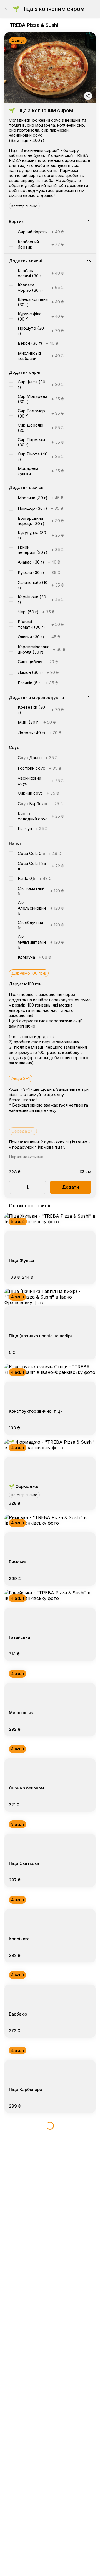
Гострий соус (39, 768)
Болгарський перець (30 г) (41, 521)
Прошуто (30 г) (41, 331)
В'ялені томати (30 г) (41, 624)
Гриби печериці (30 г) (41, 550)
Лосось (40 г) (39, 733)
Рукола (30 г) (39, 573)
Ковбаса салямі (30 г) (41, 273)
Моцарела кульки (41, 471)
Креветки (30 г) (41, 710)
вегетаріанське (24, 206)
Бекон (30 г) (38, 343)
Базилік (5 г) (38, 683)
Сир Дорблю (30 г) (41, 428)
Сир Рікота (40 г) (41, 457)
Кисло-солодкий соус (41, 816)
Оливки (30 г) (39, 637)
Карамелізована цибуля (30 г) (42, 649)
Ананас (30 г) (39, 562)
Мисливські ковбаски (41, 356)
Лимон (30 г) (38, 672)
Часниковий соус (41, 781)
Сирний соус (38, 793)
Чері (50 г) (36, 612)
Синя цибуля (38, 662)
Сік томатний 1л (41, 891)
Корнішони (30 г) (41, 600)
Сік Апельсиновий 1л (41, 908)
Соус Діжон (38, 758)
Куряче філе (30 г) (41, 316)
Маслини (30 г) (41, 498)
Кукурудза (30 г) (41, 535)
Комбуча (34, 957)
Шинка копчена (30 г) (41, 302)
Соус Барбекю (40, 804)
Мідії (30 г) (37, 722)
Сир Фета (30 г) (41, 385)
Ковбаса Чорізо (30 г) (41, 288)
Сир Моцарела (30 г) (41, 399)
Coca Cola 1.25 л (41, 866)
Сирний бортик (41, 232)
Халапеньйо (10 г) (41, 585)
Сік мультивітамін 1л (41, 942)
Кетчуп (33, 829)
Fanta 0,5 (35, 878)
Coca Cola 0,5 (39, 853)
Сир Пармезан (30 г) (41, 442)
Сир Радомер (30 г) (41, 413)
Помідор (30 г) (40, 508)
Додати (71, 1187)
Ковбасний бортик (41, 244)
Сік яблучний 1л (41, 925)
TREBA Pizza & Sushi (34, 25)
